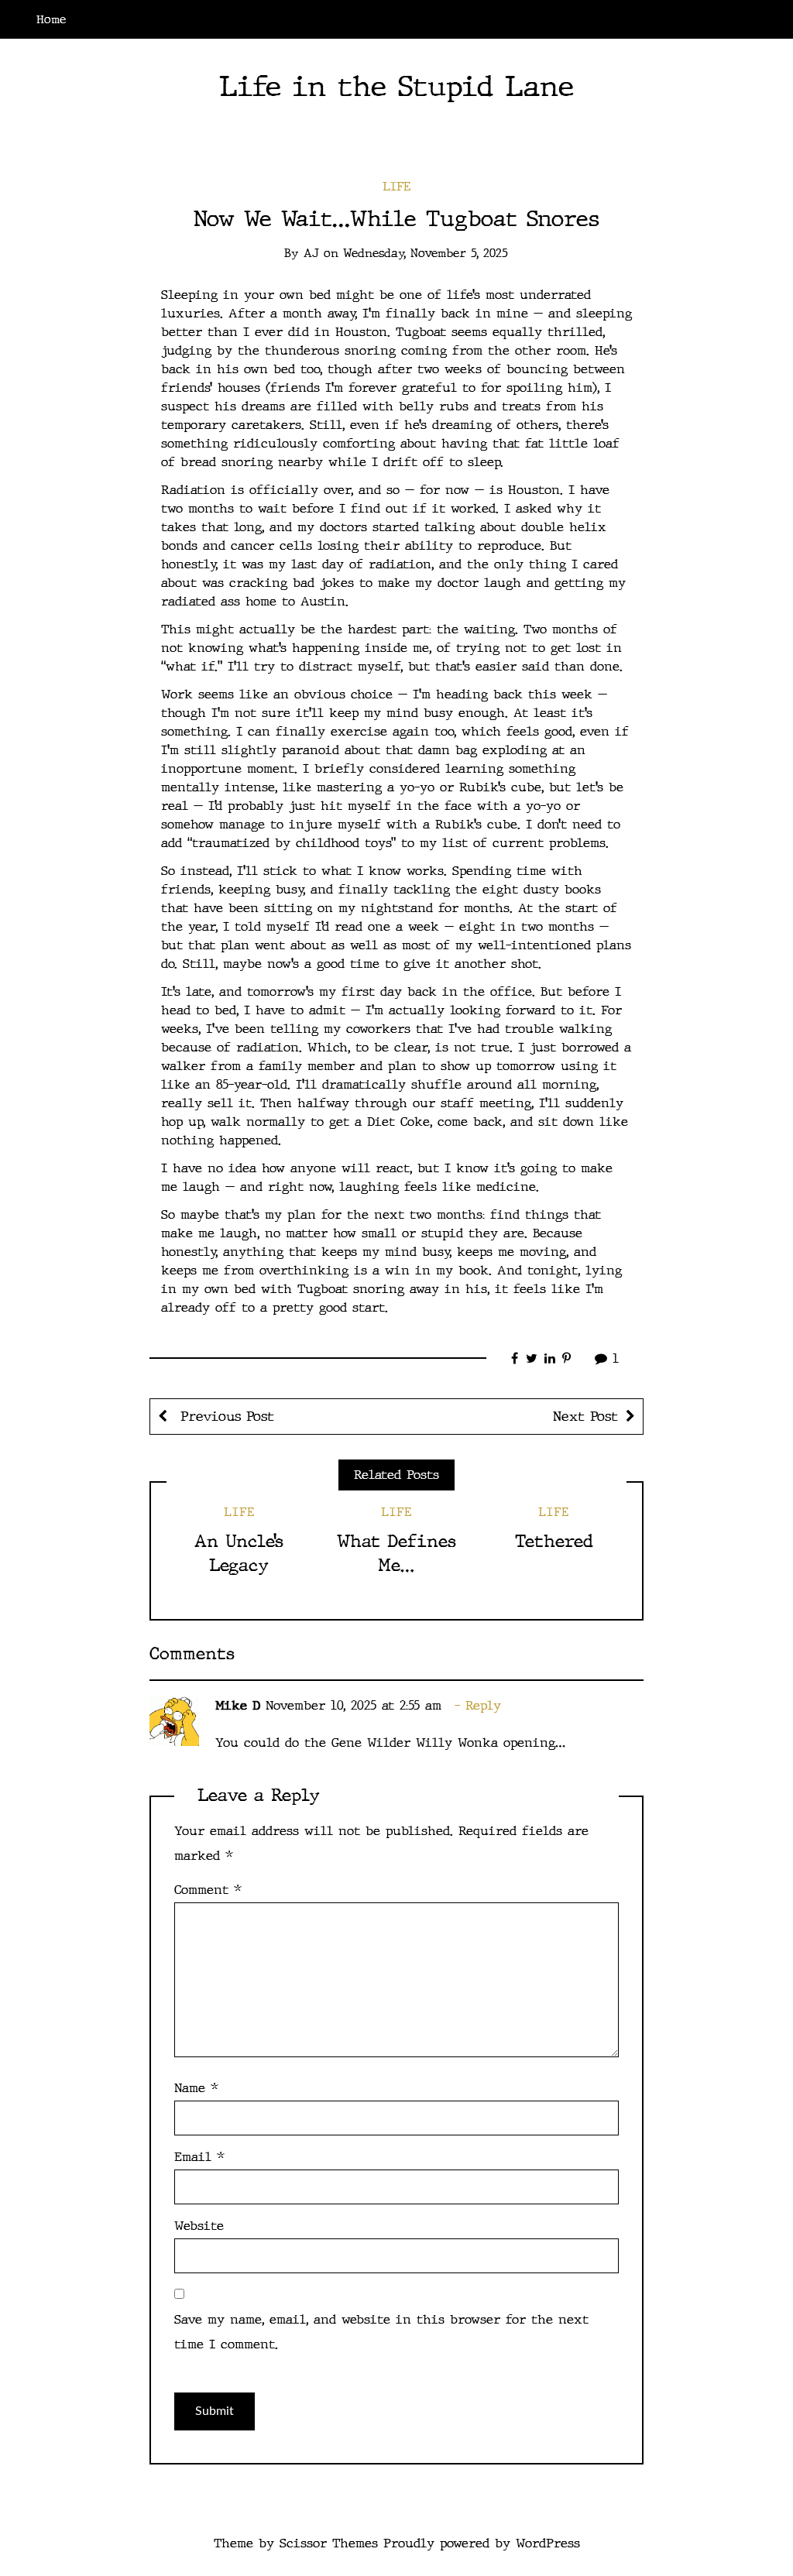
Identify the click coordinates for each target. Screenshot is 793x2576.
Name (196, 2088)
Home (51, 19)
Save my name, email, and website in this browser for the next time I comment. (381, 2332)
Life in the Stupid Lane (396, 86)
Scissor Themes (329, 2543)
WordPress (548, 2543)
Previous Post (225, 1417)
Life (396, 187)
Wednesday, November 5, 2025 (426, 253)
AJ (311, 253)
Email (199, 2157)
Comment (208, 1890)
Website (199, 2226)
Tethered (554, 1541)
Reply (483, 1705)
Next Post (585, 1417)
